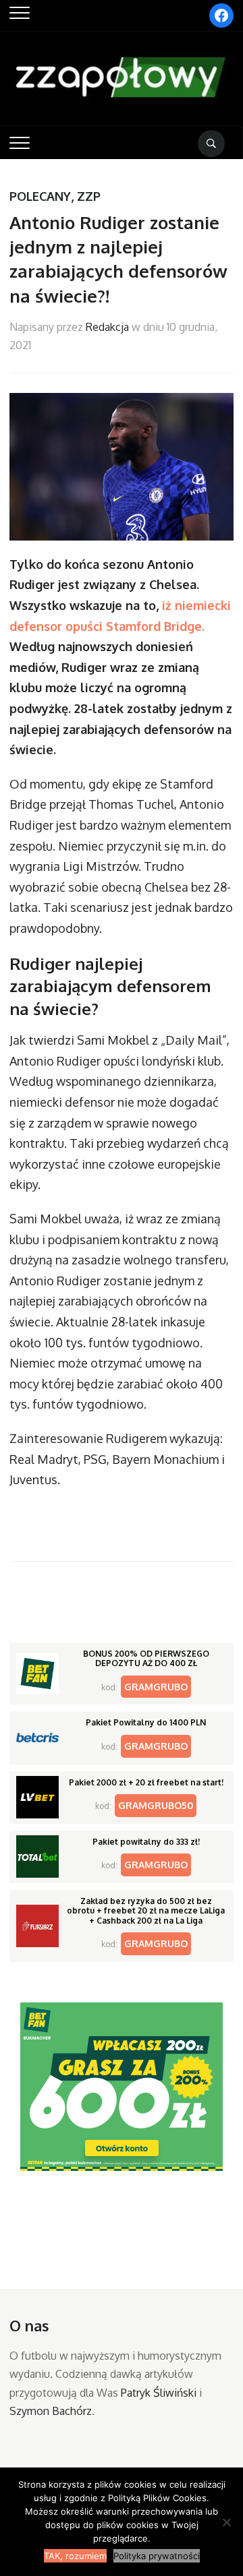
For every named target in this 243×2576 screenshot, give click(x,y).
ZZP (89, 196)
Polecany (40, 196)
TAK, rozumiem (75, 2556)
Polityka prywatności (157, 2556)
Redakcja (107, 327)
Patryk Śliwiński (159, 2393)
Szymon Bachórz (51, 2411)
